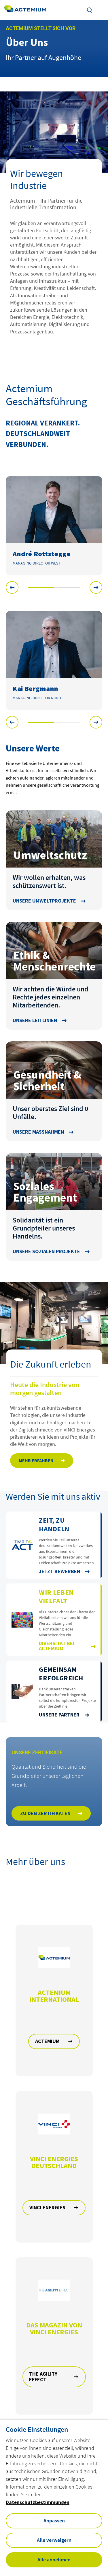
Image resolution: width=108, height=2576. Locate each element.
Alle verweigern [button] (54, 2540)
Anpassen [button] (54, 2521)
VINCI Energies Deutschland (54, 2162)
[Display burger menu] (101, 10)
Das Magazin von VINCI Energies (54, 2329)
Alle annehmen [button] (54, 2560)
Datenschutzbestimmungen (38, 2502)
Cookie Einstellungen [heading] (37, 2429)
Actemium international (54, 1996)
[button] (12, 587)
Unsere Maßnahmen (38, 1132)
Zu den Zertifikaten (45, 1813)
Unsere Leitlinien (35, 1020)
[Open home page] (25, 10)
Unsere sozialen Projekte (46, 1251)
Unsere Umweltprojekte (44, 901)
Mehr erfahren (36, 1460)
